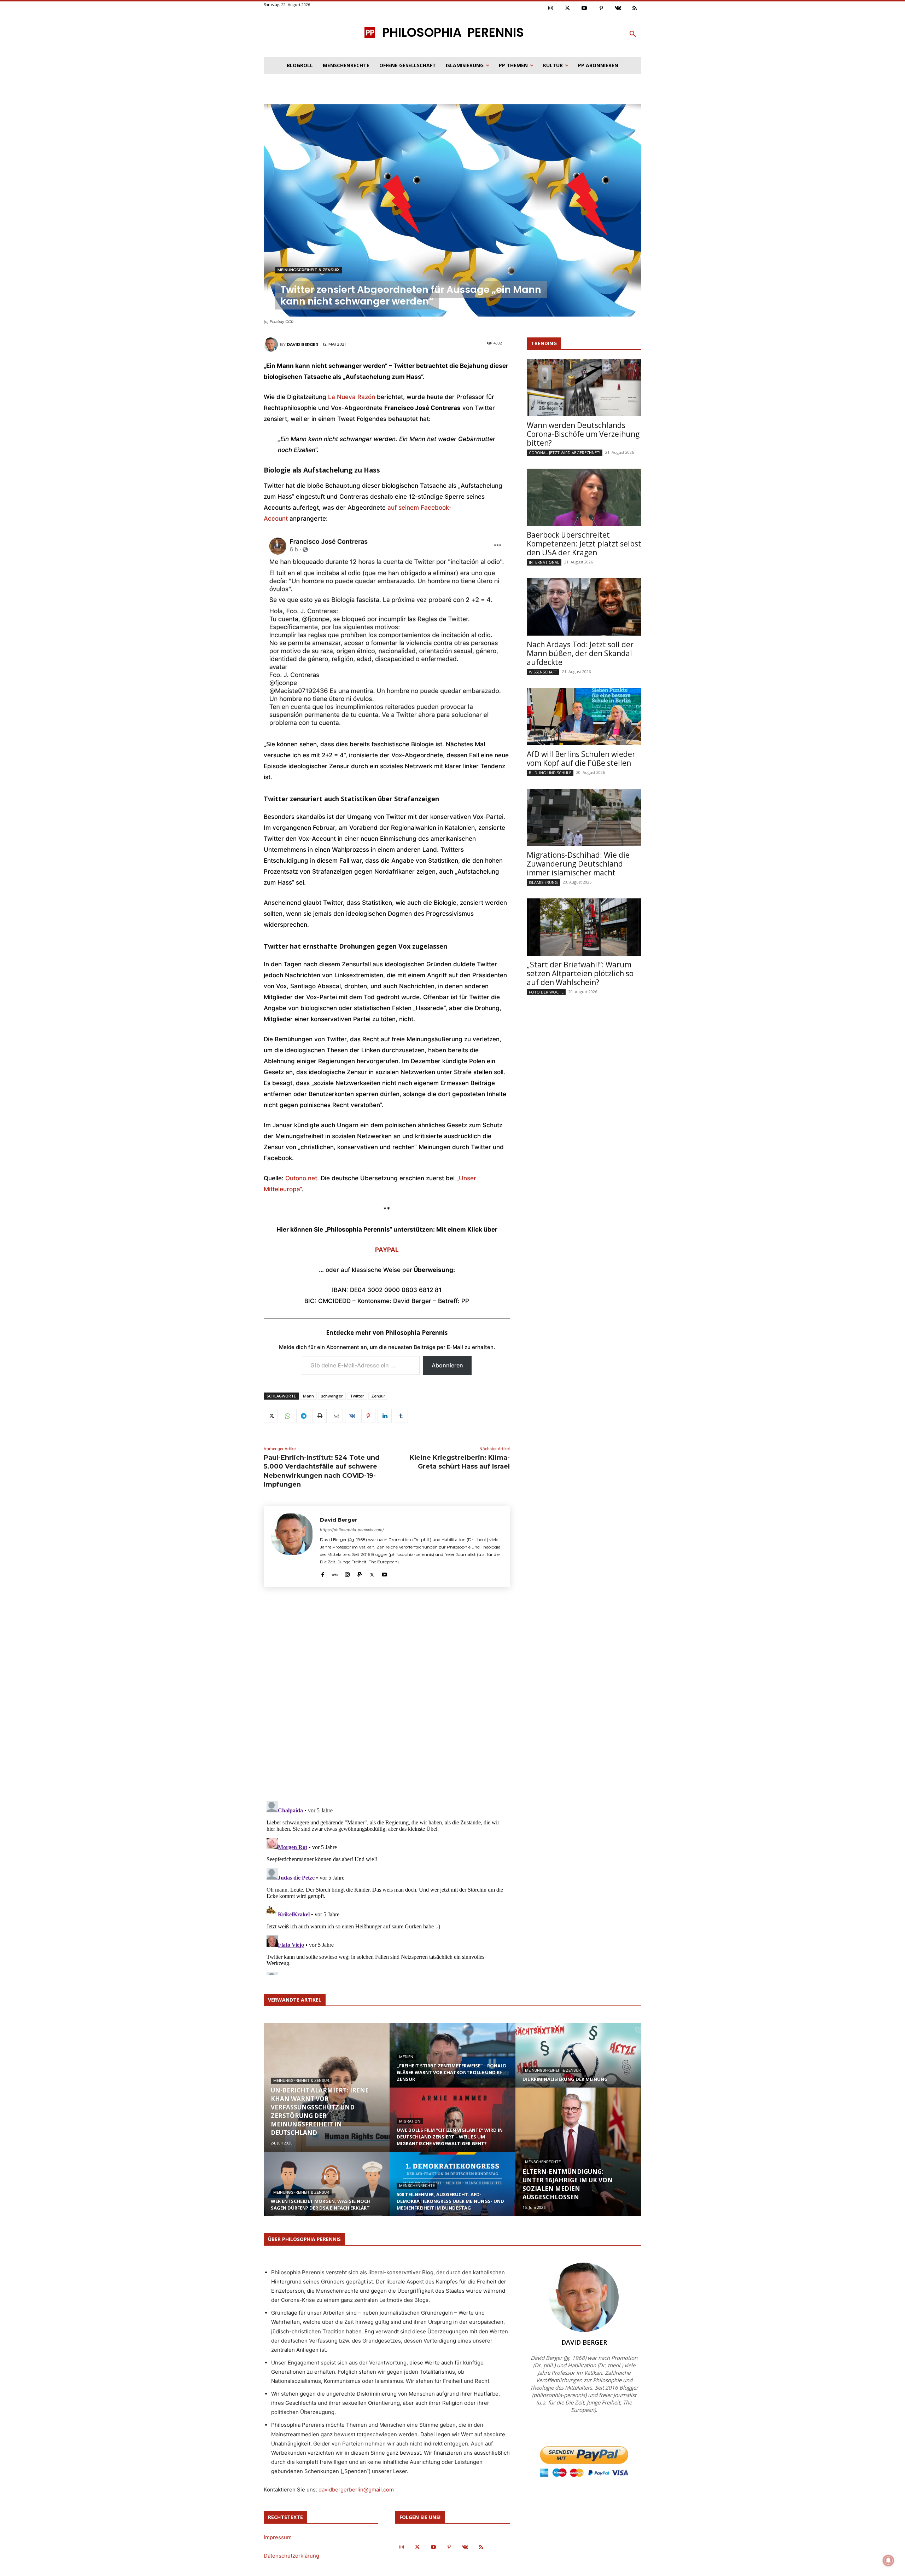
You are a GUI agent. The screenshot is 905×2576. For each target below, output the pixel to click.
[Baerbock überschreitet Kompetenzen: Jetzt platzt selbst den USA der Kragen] (584, 497)
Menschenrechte (417, 2186)
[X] (271, 1416)
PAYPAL (387, 1250)
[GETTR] (335, 1573)
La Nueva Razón (352, 397)
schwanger (332, 1396)
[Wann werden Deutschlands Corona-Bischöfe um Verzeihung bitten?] (584, 388)
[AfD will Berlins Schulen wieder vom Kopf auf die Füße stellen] (584, 717)
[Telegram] (303, 1416)
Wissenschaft (543, 672)
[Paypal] (360, 1573)
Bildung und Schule (550, 773)
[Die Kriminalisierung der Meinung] (578, 2062)
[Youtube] (584, 8)
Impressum (278, 2537)
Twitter (357, 1396)
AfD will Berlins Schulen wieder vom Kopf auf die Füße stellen (581, 759)
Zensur (378, 1396)
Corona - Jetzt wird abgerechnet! (565, 453)
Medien (406, 2057)
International (544, 562)
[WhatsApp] (287, 1416)
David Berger (302, 345)
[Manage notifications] (888, 2560)
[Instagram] (551, 8)
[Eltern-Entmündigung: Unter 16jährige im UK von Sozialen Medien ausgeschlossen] (578, 2152)
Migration (410, 2121)
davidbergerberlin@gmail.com (356, 2490)
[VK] (352, 1416)
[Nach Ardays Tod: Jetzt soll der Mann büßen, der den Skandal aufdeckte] (584, 607)
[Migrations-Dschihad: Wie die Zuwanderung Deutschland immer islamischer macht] (584, 817)
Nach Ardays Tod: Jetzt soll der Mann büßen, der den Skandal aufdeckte (580, 653)
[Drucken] (320, 1416)
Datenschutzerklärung (291, 2556)
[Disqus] (387, 1696)
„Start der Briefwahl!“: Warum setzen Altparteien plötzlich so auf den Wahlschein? (580, 973)
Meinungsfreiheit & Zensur (308, 270)
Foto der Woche (546, 992)
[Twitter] (568, 8)
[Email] (336, 1416)
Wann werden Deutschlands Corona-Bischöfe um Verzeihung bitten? (583, 434)
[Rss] (635, 8)
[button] (633, 34)
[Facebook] (323, 1573)
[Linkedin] (385, 1416)
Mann (308, 1396)
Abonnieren (447, 1365)
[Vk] (618, 8)
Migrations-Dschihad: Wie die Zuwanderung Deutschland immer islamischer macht (578, 864)
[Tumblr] (401, 1416)
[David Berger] (272, 345)
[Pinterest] (601, 8)
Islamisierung (543, 882)
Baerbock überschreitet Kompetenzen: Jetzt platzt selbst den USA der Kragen (584, 544)
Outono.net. (302, 1178)
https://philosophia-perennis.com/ (352, 1530)
